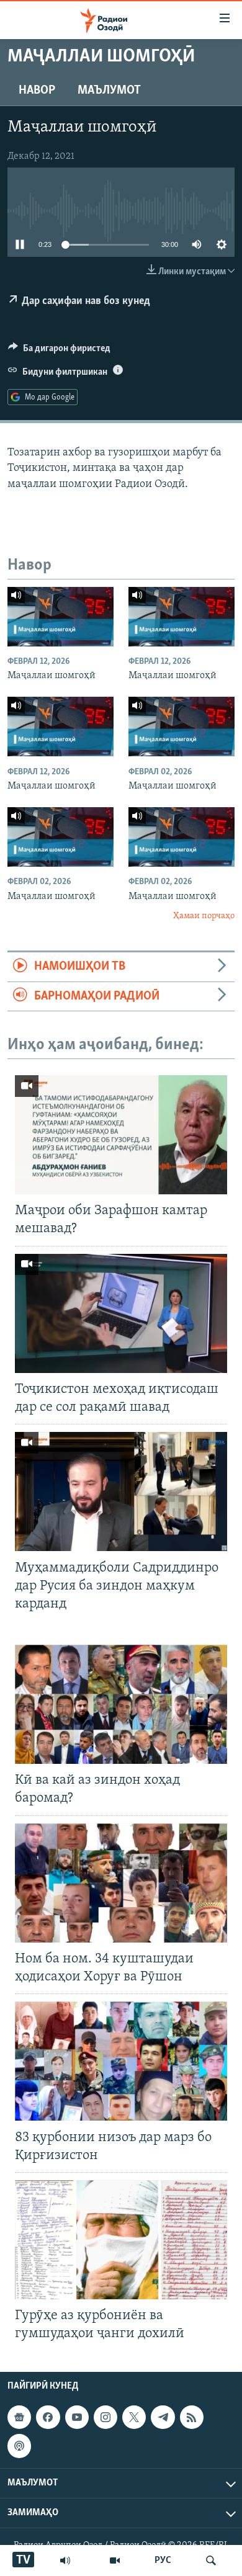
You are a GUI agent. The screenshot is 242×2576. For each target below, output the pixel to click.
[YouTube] (115, 2560)
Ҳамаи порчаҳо (204, 916)
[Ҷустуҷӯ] (211, 2560)
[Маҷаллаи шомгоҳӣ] (60, 617)
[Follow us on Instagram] (105, 2418)
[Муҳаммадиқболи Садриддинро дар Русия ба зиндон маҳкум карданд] (121, 1491)
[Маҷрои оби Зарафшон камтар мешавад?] (121, 1135)
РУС (163, 2560)
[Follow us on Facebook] (48, 2418)
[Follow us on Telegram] (163, 2418)
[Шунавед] (65, 2560)
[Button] (59, 351)
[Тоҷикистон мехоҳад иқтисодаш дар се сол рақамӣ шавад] (121, 1313)
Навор (37, 91)
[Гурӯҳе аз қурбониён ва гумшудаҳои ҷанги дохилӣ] (121, 2240)
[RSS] (192, 2418)
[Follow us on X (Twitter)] (134, 2418)
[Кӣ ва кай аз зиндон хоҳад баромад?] (121, 1704)
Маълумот (109, 91)
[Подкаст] (19, 2446)
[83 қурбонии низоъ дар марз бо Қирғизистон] (121, 2061)
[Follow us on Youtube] (77, 2418)
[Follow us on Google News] (19, 2418)
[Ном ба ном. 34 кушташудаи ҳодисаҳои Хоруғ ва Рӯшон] (121, 1883)
